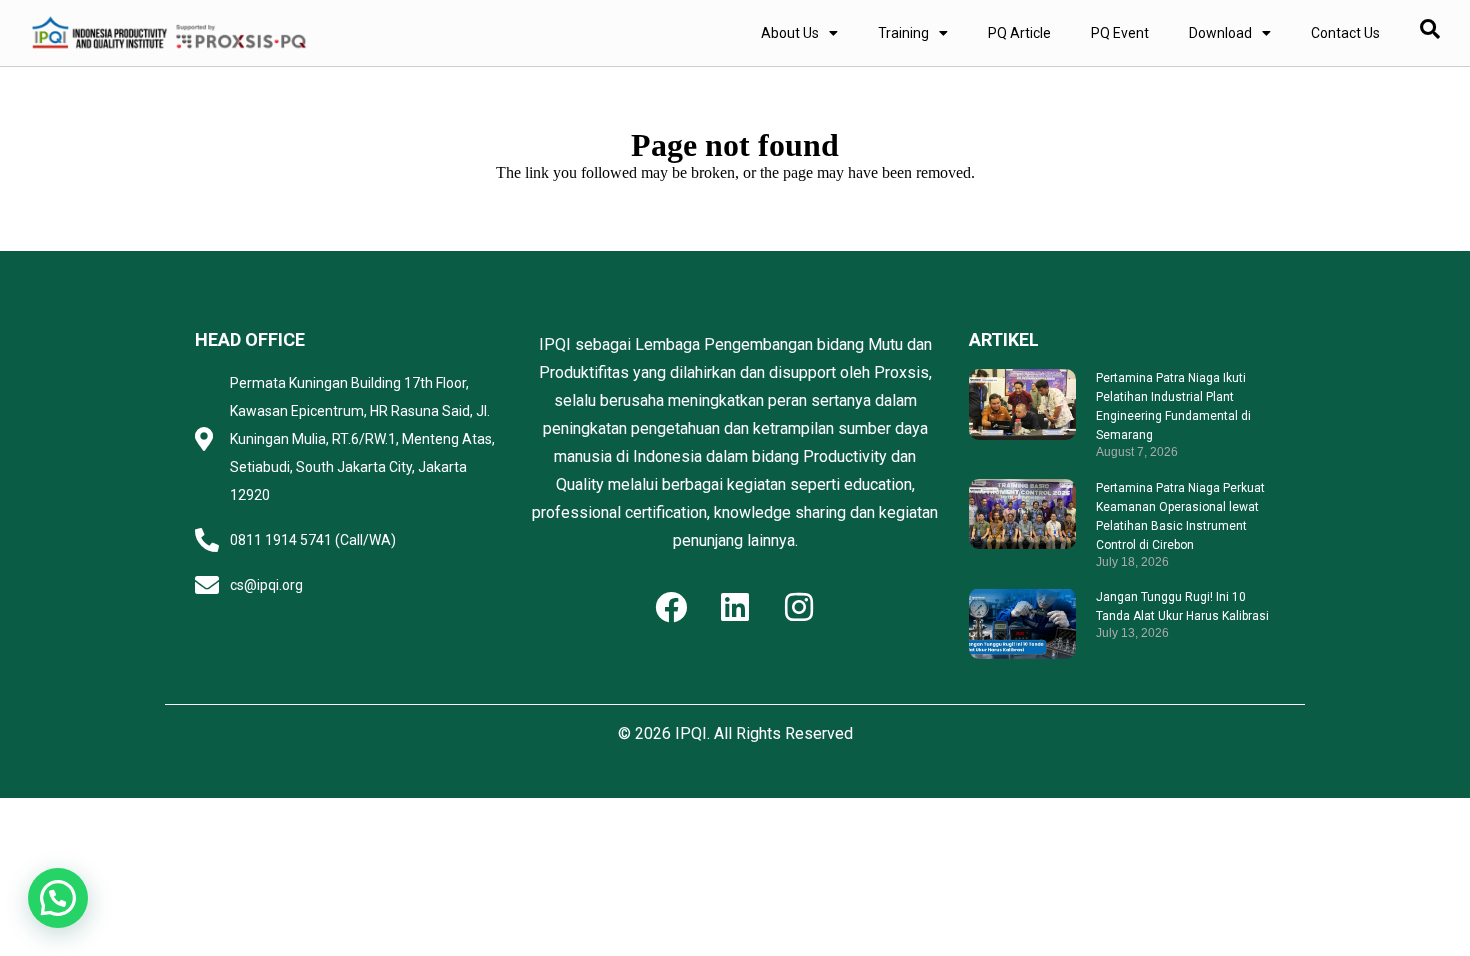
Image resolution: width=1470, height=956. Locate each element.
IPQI (691, 733)
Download (1220, 33)
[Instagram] (799, 607)
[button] (58, 898)
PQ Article (1019, 33)
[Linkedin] (735, 607)
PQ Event (1120, 33)
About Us (790, 33)
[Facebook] (671, 607)
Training (903, 33)
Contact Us (1345, 33)
